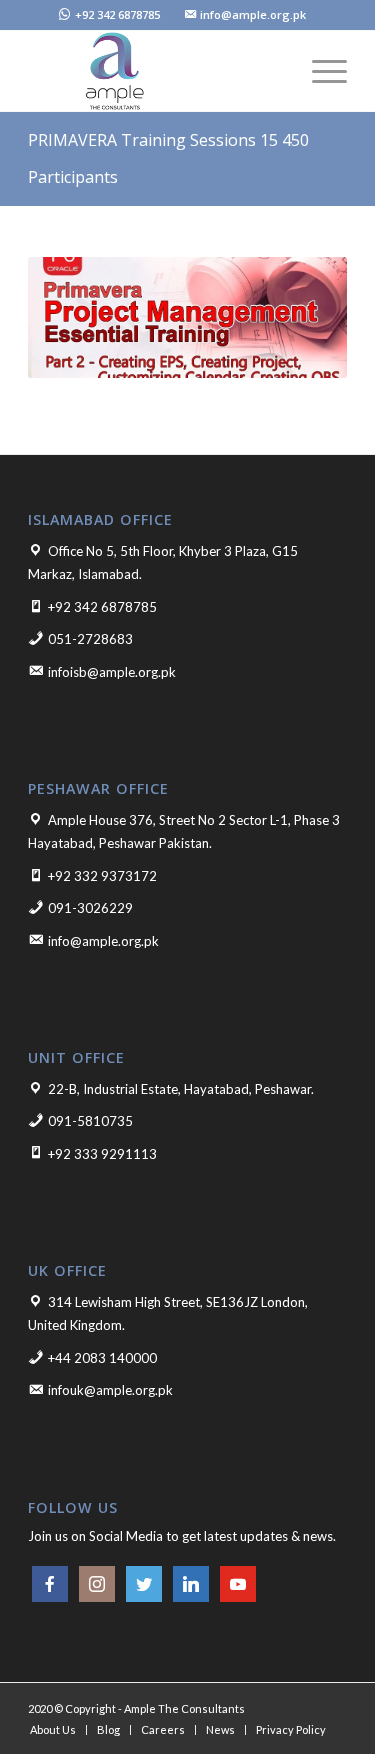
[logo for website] (155, 71)
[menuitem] (109, 15)
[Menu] (319, 71)
